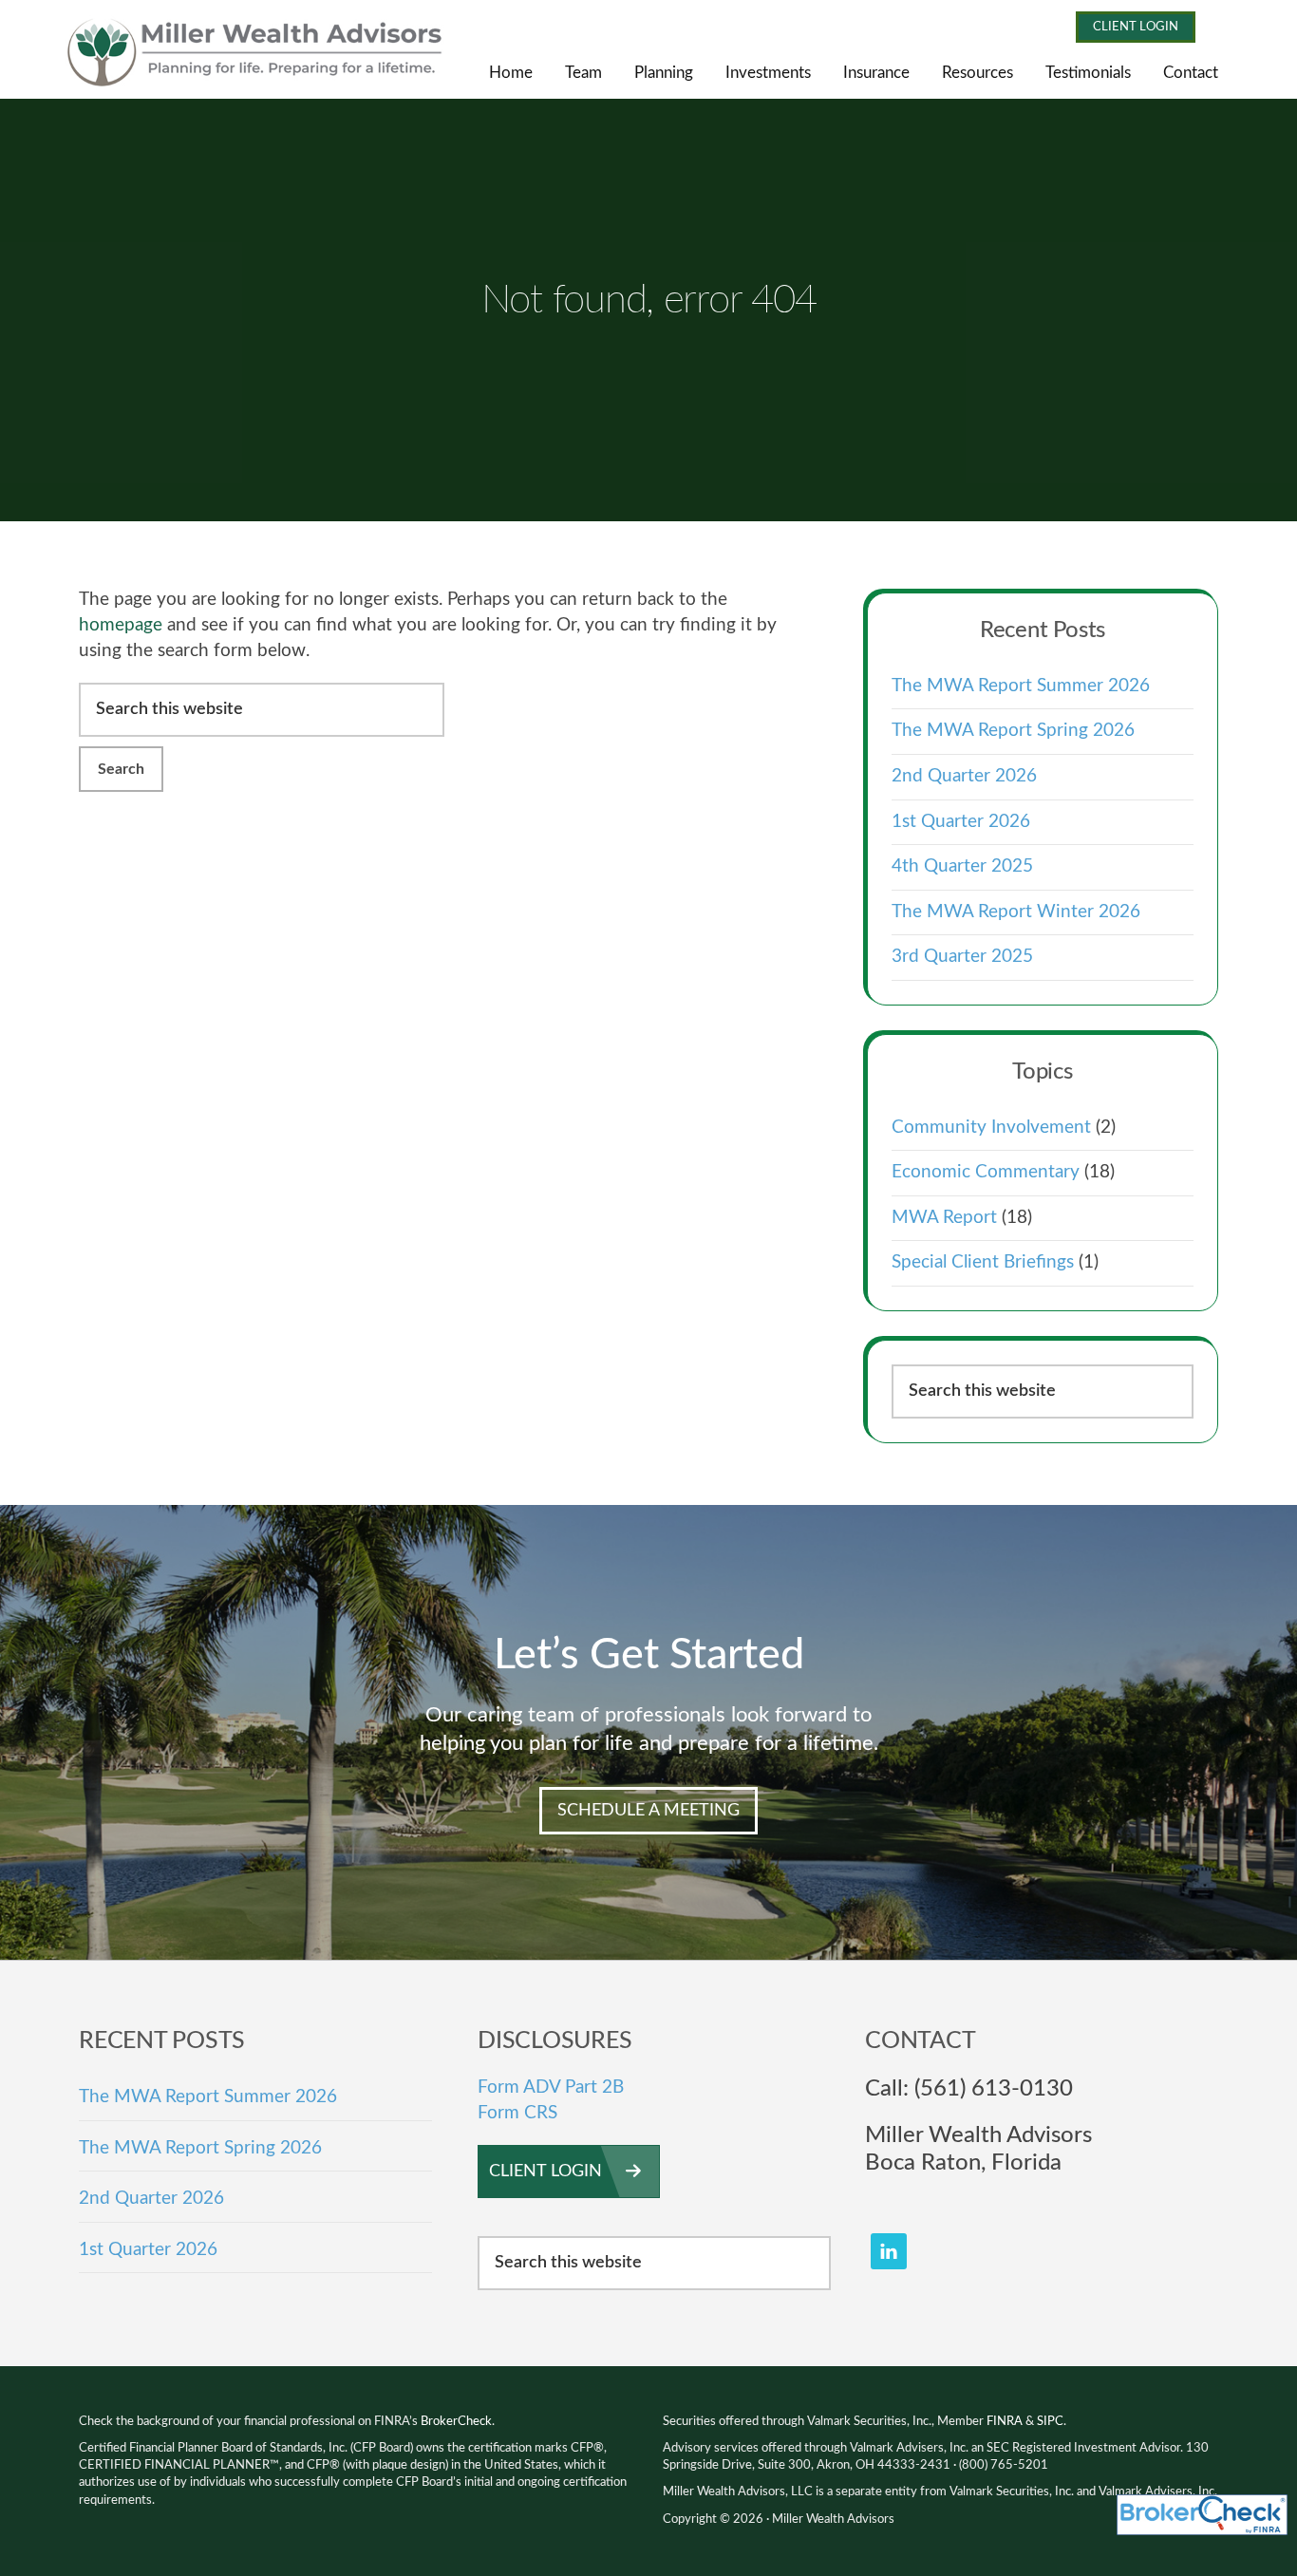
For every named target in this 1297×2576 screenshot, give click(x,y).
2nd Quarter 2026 (964, 776)
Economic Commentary (986, 1172)
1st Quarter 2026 (961, 822)
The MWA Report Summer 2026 (1021, 686)
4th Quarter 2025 (962, 866)
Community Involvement (991, 1128)
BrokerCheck (456, 2422)
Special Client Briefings (983, 1262)
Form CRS (517, 2113)
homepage (121, 625)
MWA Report (944, 1218)
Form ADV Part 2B (551, 2087)
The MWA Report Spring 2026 (1013, 731)
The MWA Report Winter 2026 (1016, 912)
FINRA (1005, 2422)
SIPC (1050, 2422)
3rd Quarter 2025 (962, 957)
